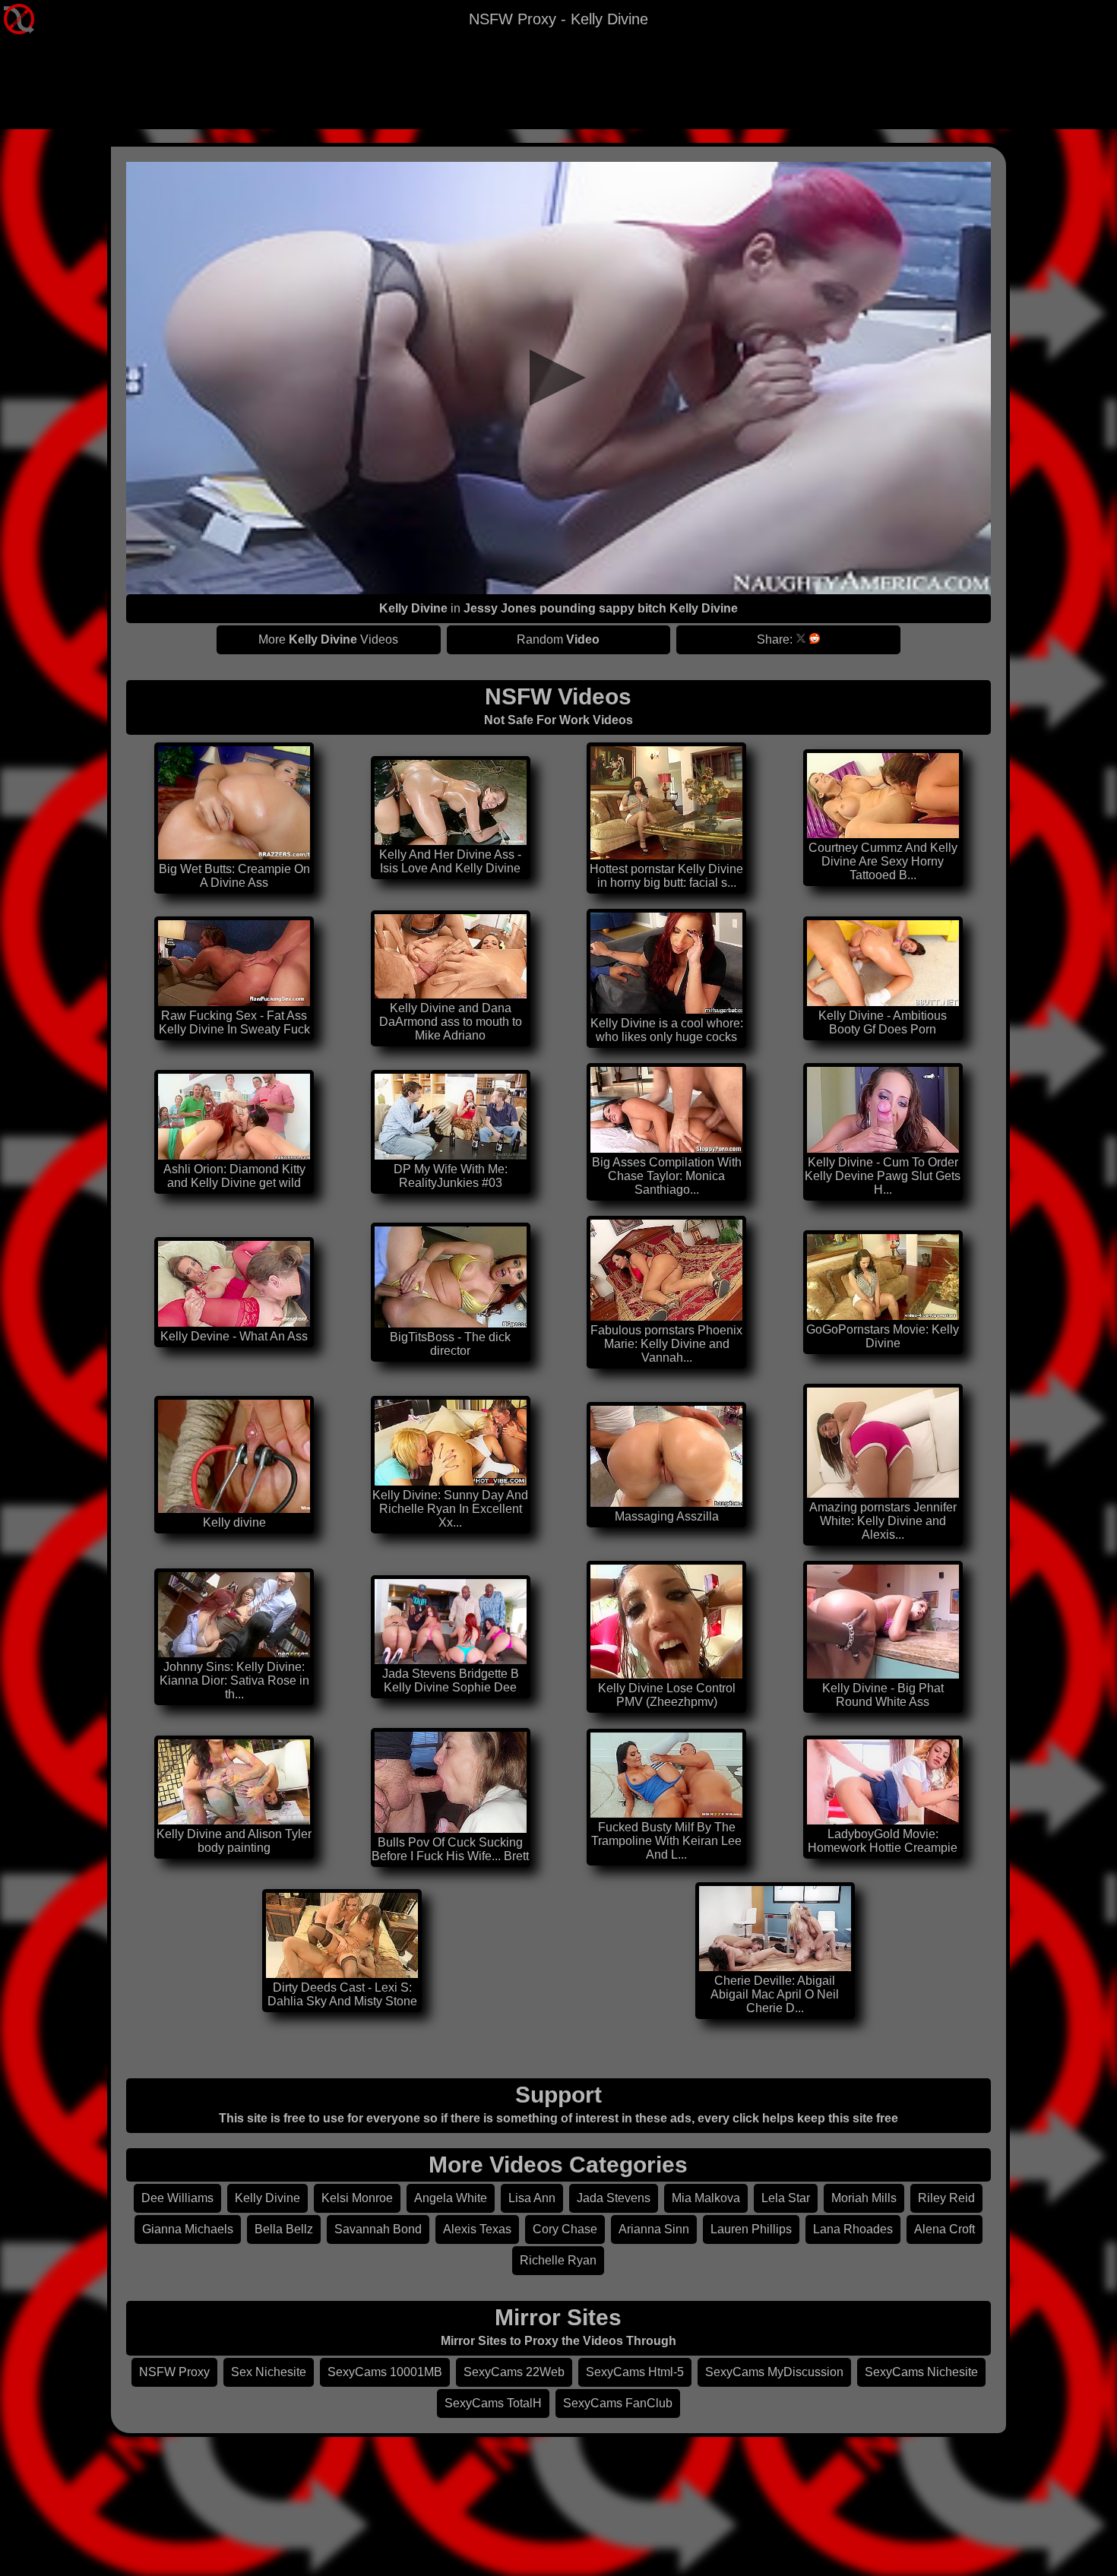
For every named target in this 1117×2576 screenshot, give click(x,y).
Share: (775, 639)
